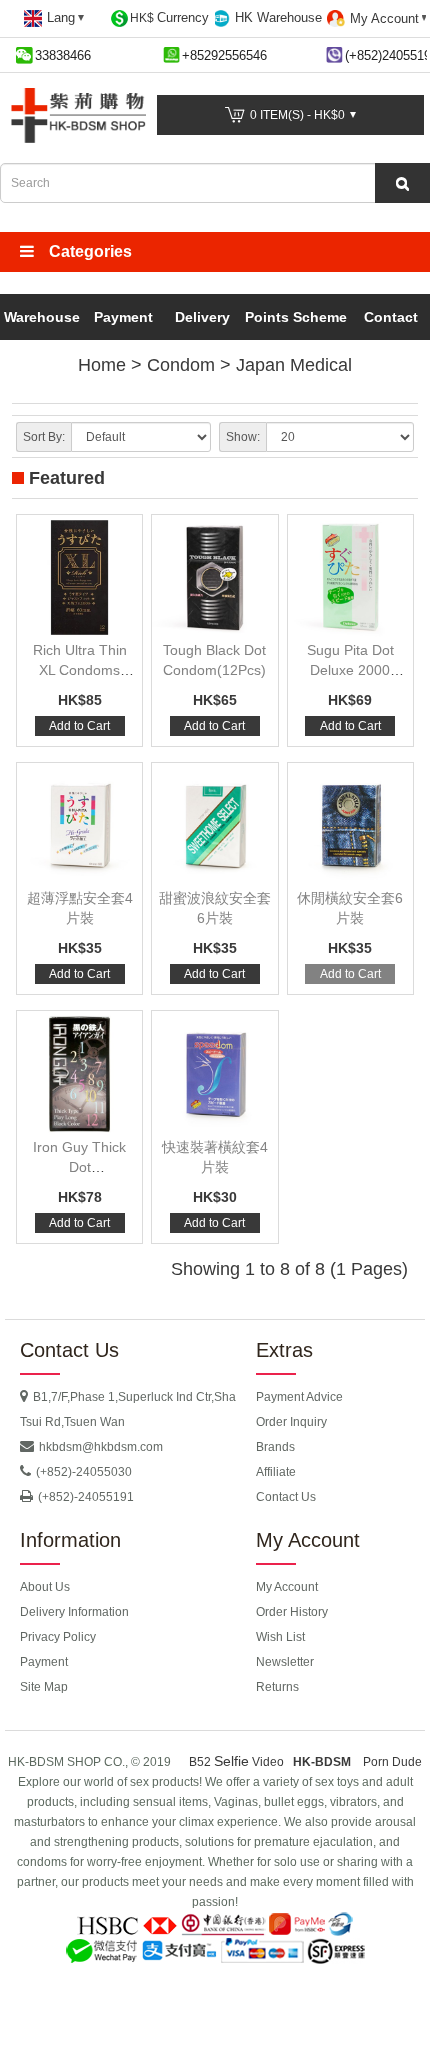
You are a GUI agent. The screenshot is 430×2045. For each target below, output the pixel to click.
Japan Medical (294, 365)
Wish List (280, 1637)
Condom (181, 365)
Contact (391, 317)
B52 (201, 1762)
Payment (123, 317)
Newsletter (285, 1662)
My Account (287, 1587)
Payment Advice (299, 1397)
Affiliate (276, 1472)
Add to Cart (79, 726)
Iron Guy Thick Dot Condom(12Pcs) (79, 1167)
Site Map (44, 1687)
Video (268, 1762)
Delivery (202, 317)
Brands (275, 1447)
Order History (292, 1612)
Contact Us (286, 1497)
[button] (215, 252)
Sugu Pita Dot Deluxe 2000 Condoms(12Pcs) (350, 670)
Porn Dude (392, 1762)
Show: (243, 437)
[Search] (402, 183)
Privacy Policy (58, 1637)
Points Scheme (296, 317)
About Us (45, 1587)
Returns (277, 1687)
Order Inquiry (291, 1422)
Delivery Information (74, 1612)
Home (102, 365)
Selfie (231, 1761)
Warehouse (42, 317)
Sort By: (44, 437)
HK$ (169, 17)
